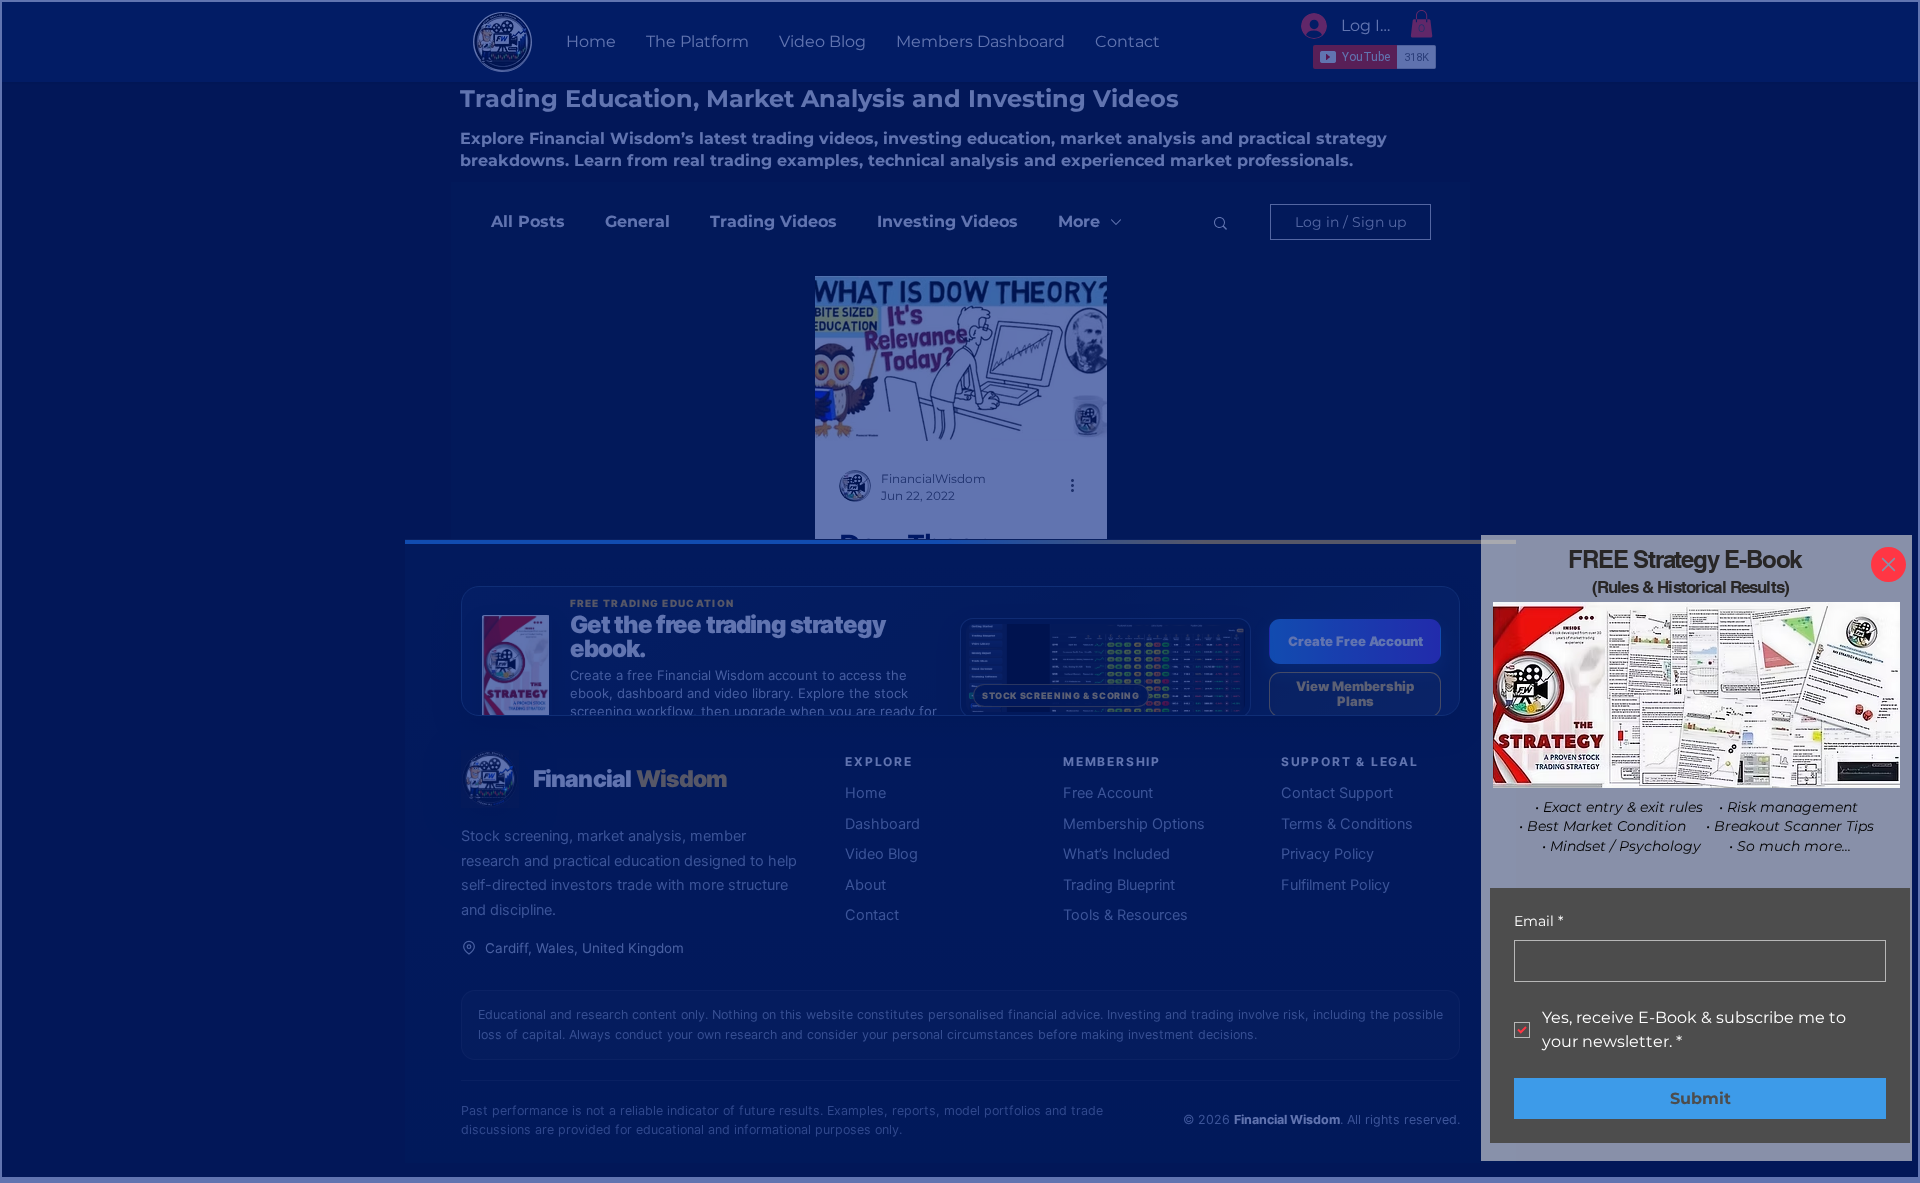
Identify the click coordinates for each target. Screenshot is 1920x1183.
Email (1538, 921)
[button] (1888, 564)
